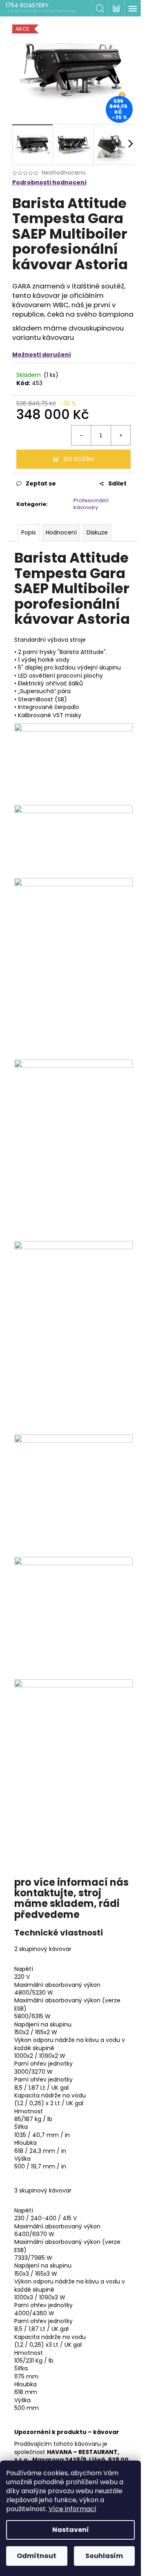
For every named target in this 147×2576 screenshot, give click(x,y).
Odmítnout (37, 2556)
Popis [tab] (29, 532)
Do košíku (79, 459)
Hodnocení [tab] (61, 532)
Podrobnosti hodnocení (49, 183)
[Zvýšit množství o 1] (120, 435)
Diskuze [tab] (97, 532)
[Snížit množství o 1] (81, 435)
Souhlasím (104, 2556)
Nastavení (71, 2530)
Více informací (72, 2509)
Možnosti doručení (42, 355)
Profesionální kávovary (91, 504)
